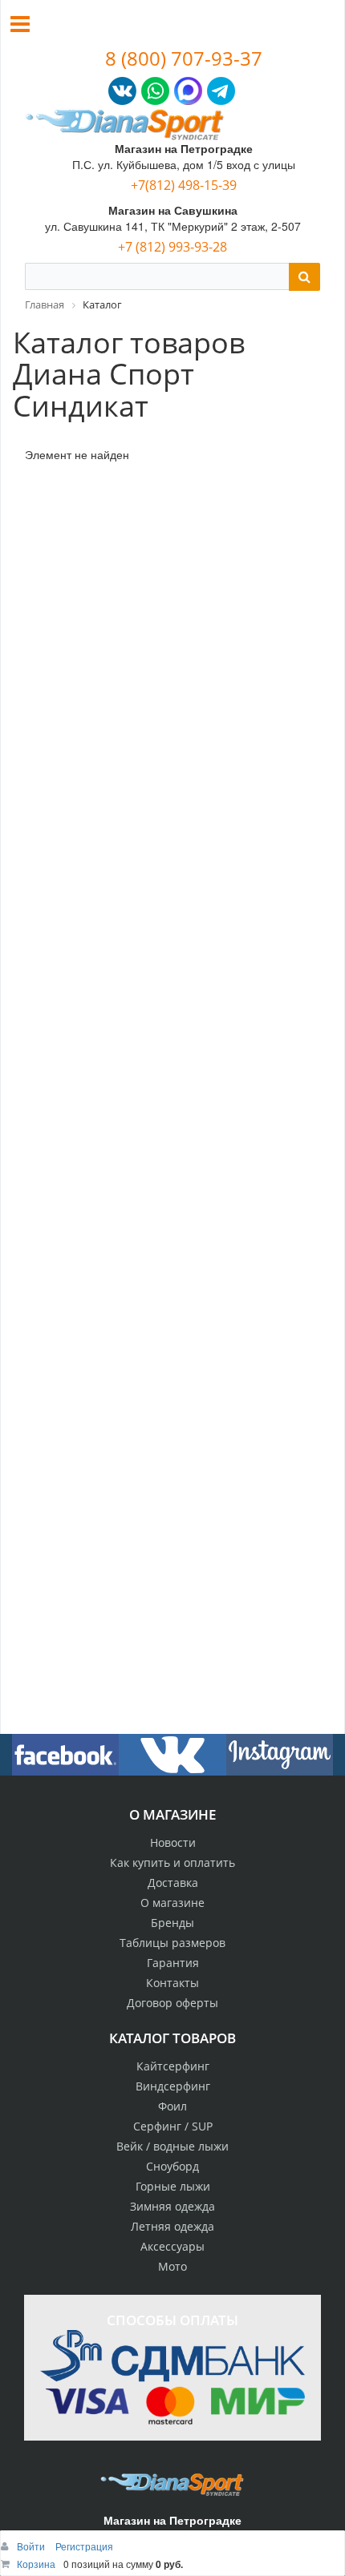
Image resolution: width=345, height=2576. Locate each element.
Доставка (173, 1883)
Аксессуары (172, 2246)
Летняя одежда (172, 2226)
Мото (172, 2266)
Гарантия (173, 1963)
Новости (173, 1842)
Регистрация (84, 2546)
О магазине (172, 1903)
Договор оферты (172, 2003)
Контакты (172, 1983)
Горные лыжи (173, 2186)
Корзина (36, 2564)
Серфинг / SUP (173, 2126)
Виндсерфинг (173, 2086)
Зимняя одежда (172, 2206)
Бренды (172, 1923)
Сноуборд (172, 2166)
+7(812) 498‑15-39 (184, 185)
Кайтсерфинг (173, 2066)
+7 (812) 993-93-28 (172, 247)
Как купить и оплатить (172, 1862)
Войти (32, 2546)
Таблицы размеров (172, 1943)
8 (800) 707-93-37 (184, 58)
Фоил (172, 2106)
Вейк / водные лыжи (172, 2146)
